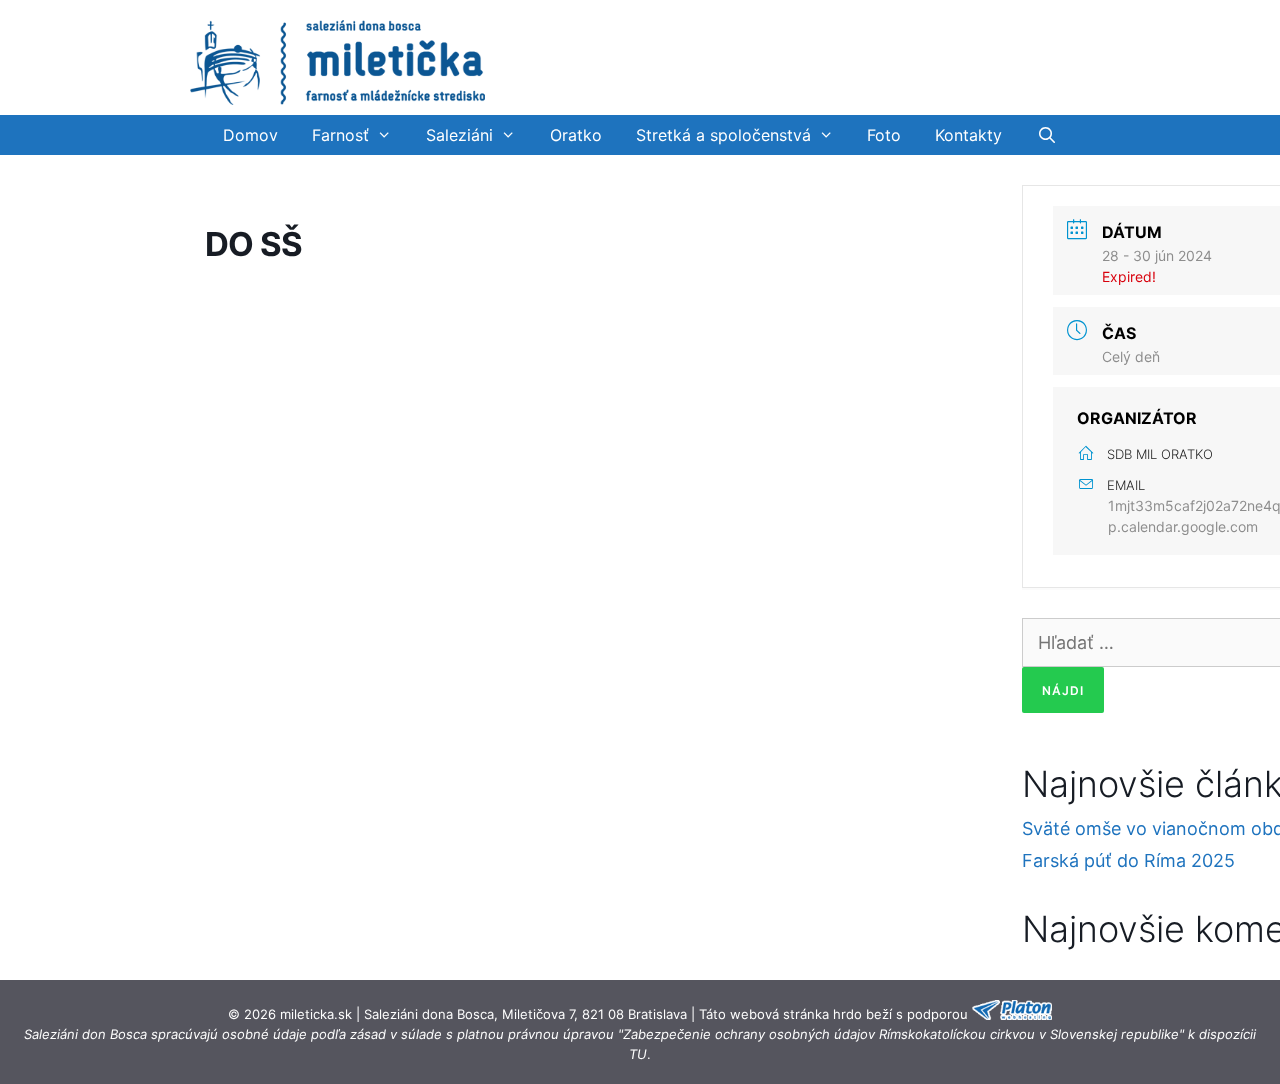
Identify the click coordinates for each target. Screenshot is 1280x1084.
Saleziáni (459, 135)
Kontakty (968, 135)
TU (638, 1054)
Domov (250, 135)
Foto (884, 135)
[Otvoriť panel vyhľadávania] (1046, 135)
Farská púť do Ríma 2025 (1128, 860)
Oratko (576, 135)
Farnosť (340, 135)
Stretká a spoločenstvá (723, 135)
